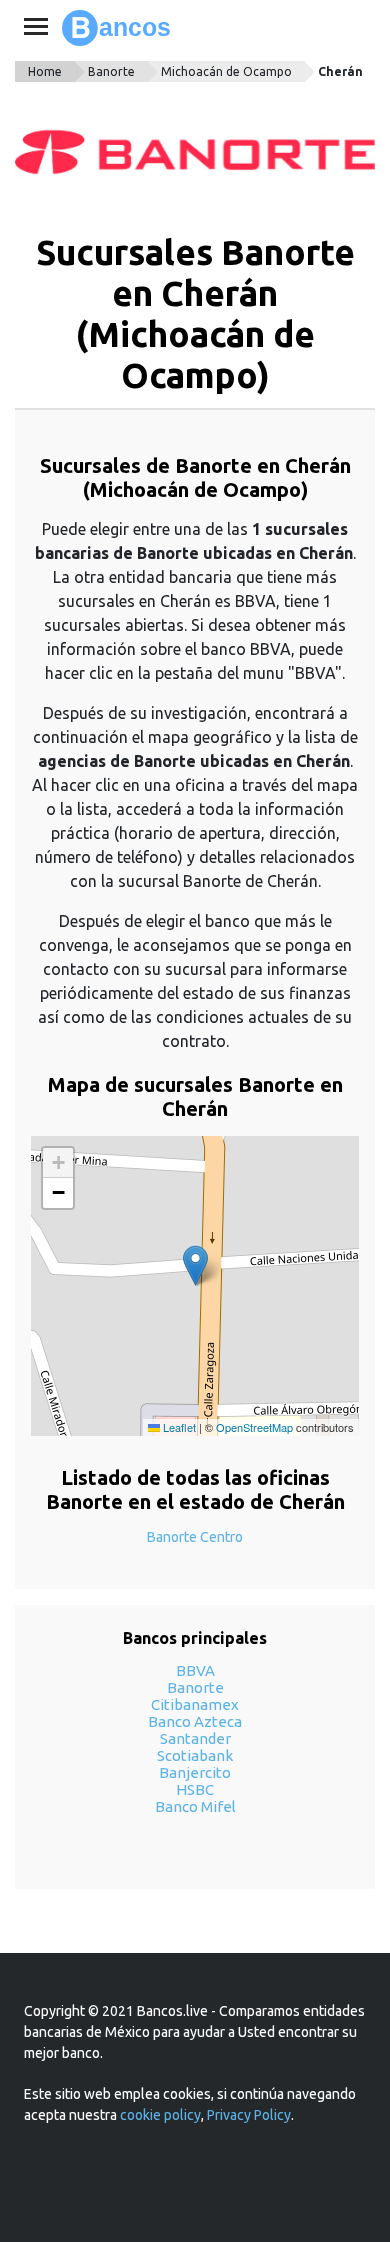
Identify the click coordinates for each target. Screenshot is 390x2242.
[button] (195, 1265)
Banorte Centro (195, 1537)
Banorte (111, 71)
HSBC (195, 1789)
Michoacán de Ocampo (226, 71)
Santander (195, 1738)
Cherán (340, 71)
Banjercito (195, 1772)
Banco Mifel (195, 1806)
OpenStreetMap (254, 1427)
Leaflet (178, 1427)
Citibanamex (195, 1704)
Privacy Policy (249, 2115)
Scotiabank (195, 1755)
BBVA (195, 1670)
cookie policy (160, 2115)
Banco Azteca (195, 1721)
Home (45, 71)
